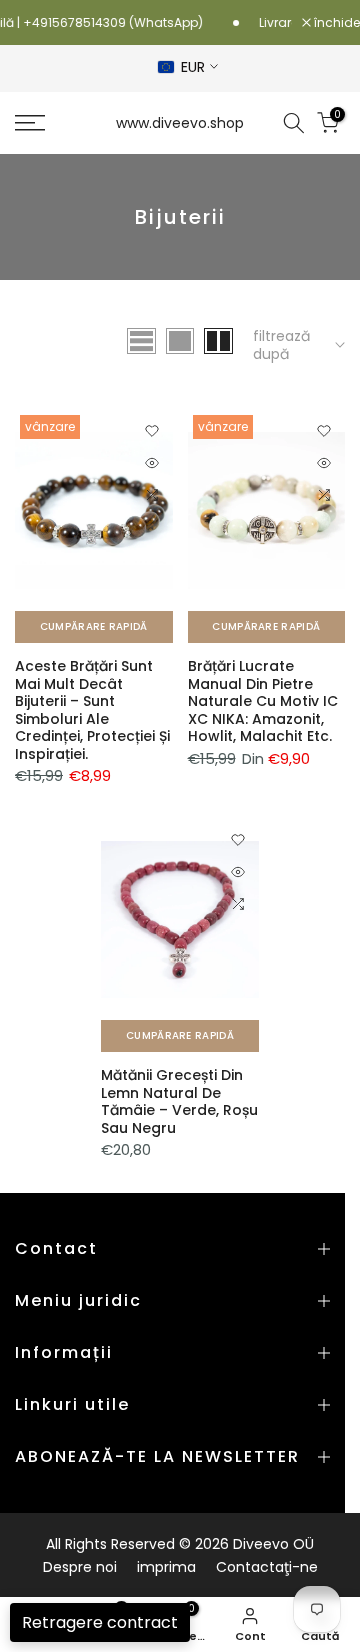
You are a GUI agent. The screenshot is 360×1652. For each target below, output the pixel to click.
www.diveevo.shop (180, 123)
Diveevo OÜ (273, 1544)
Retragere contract (100, 1622)
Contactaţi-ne (267, 1567)
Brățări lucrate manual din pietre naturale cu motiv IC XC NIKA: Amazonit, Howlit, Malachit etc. (263, 701)
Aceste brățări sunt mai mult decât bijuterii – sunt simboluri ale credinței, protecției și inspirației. (92, 710)
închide (335, 23)
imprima (166, 1567)
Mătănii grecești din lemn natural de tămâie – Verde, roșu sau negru (179, 1101)
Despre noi (80, 1567)
